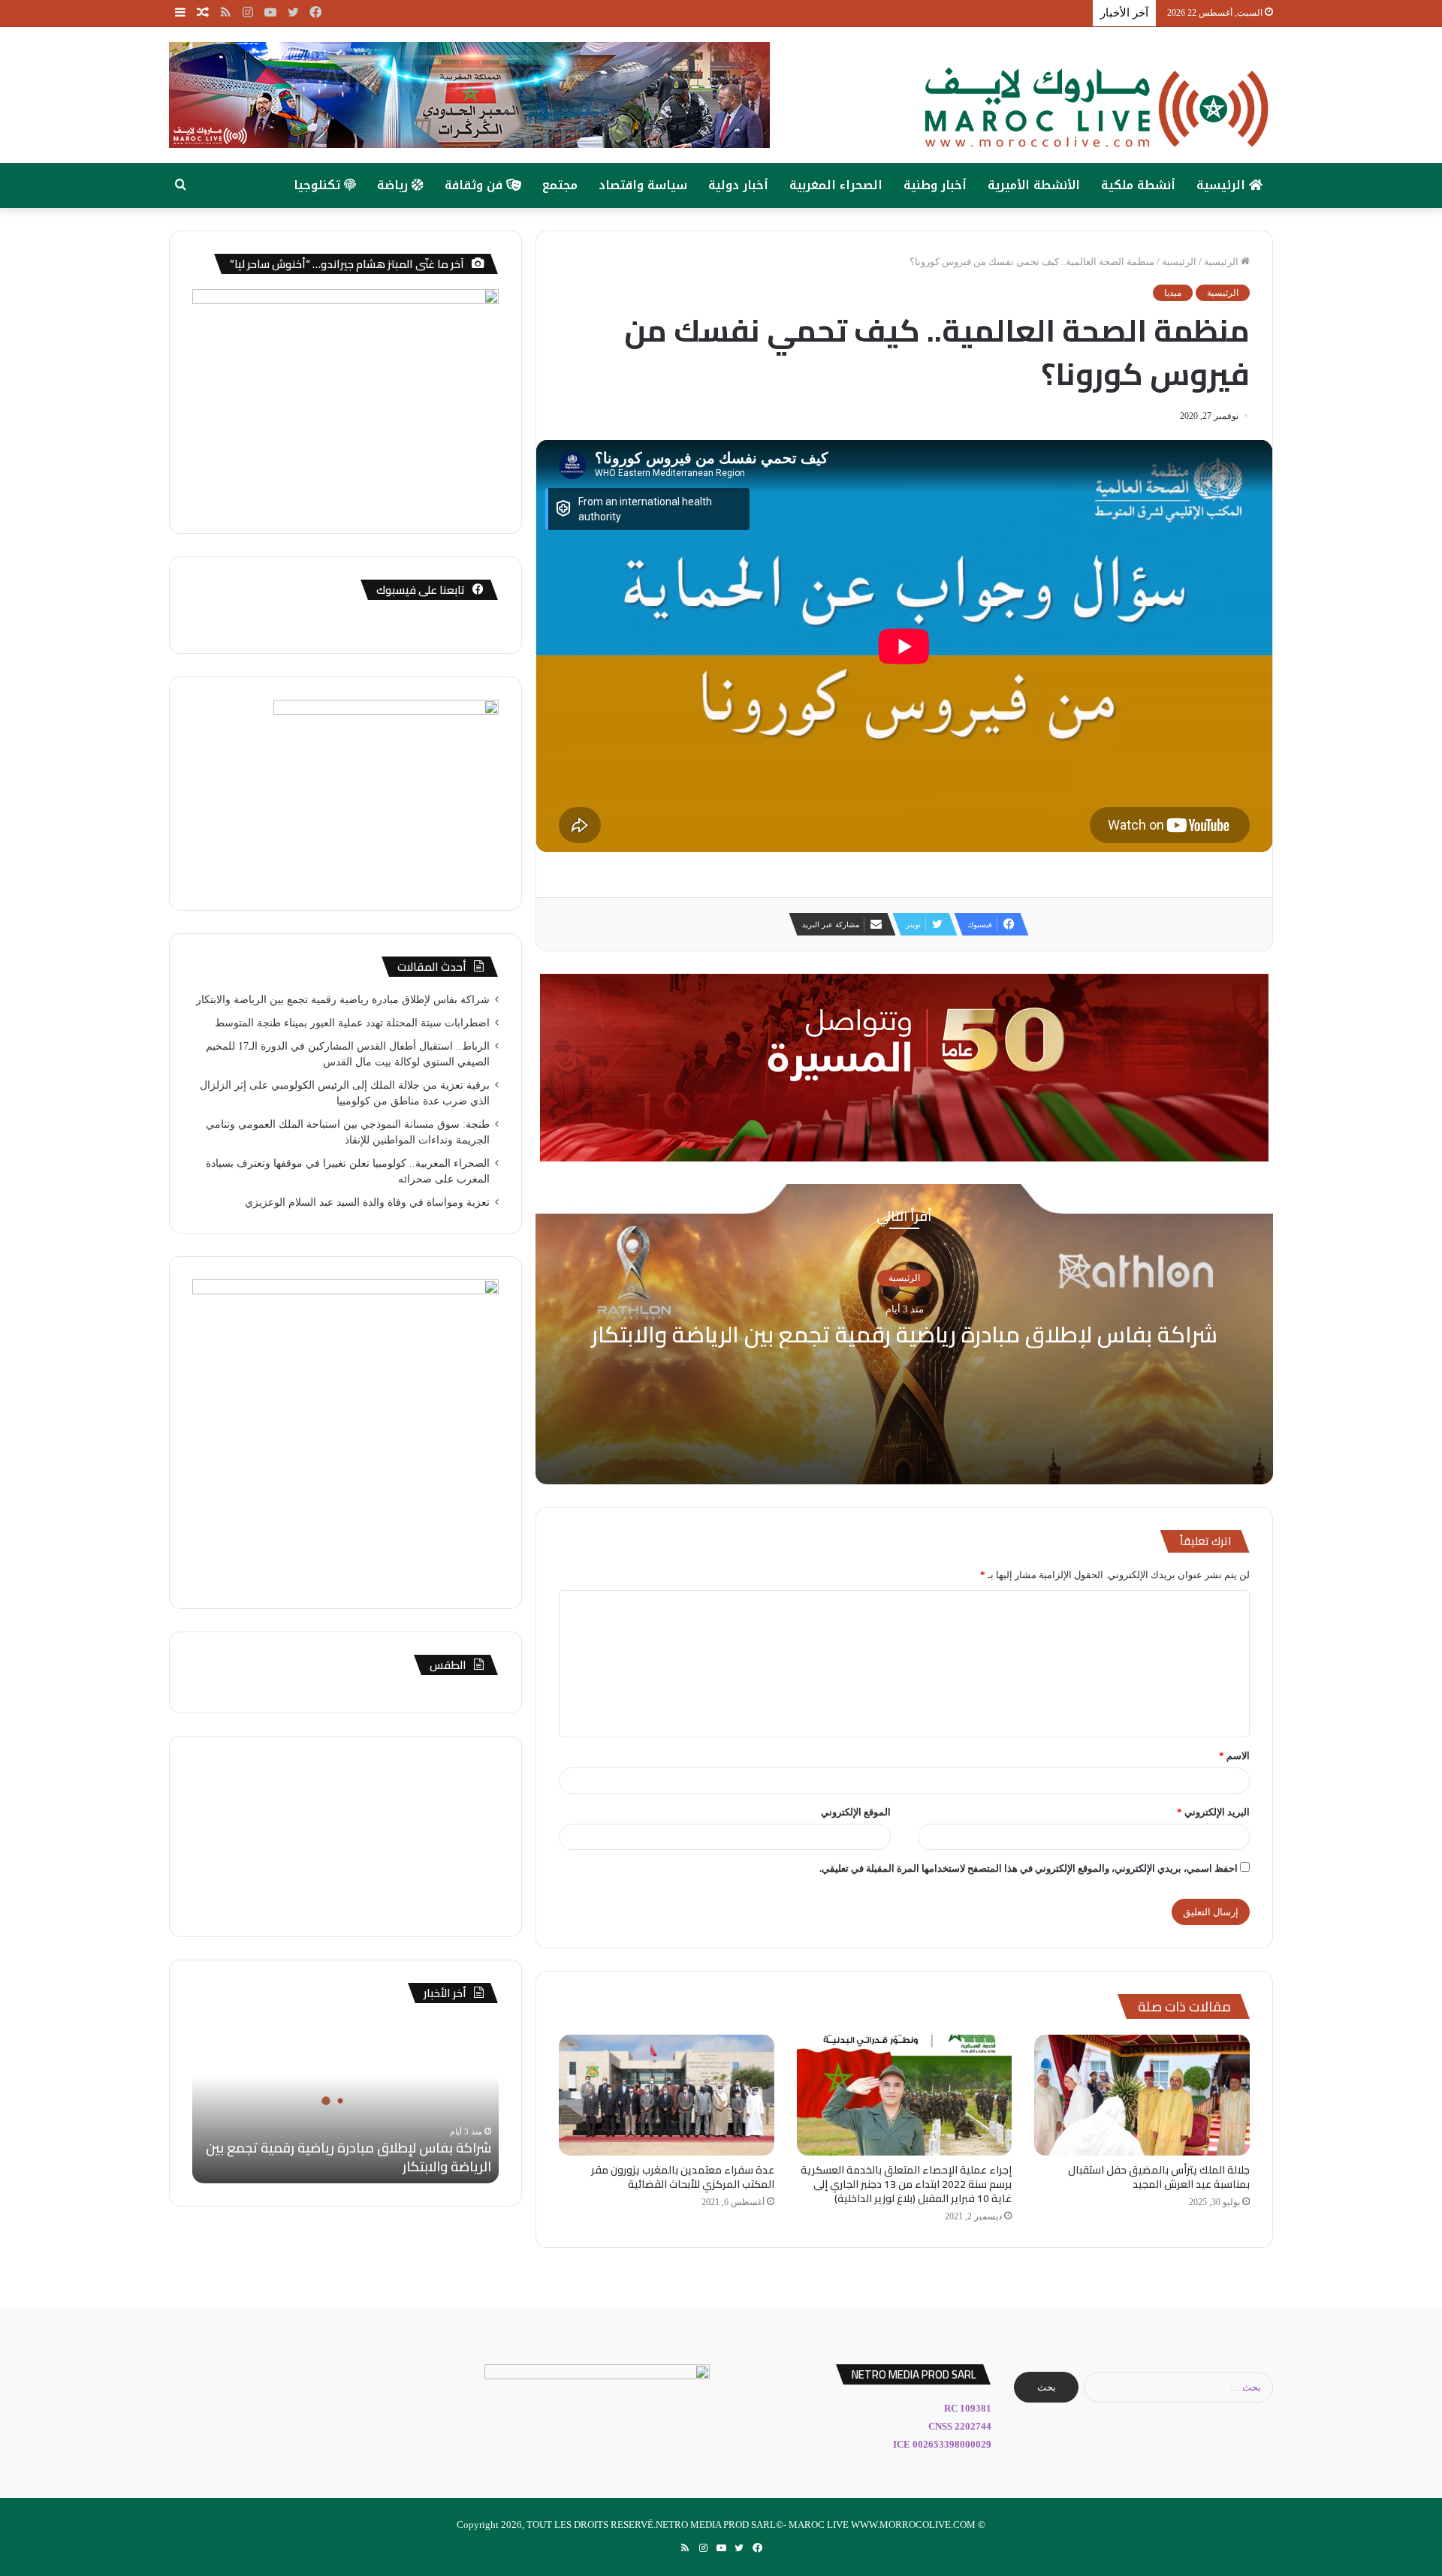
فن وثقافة (475, 185)
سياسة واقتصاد (643, 185)
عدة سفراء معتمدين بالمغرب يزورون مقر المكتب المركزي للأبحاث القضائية (683, 2177)
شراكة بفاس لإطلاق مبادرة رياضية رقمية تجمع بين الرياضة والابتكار (905, 1335)
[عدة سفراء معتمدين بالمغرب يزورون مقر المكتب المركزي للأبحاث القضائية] (667, 2095)
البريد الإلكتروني (1213, 1812)
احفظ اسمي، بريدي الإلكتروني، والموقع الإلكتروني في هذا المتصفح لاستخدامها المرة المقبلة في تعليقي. (1029, 1868)
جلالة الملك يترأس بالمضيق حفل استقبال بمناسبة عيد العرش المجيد (1159, 2177)
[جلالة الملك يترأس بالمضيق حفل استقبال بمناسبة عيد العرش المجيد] (1142, 2095)
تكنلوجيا (319, 185)
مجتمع (560, 185)
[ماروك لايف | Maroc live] (1097, 108)
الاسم (1234, 1756)
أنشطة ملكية (1138, 185)
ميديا (1173, 293)
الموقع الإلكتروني (856, 1812)
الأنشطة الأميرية (1034, 185)
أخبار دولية (738, 185)
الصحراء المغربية (836, 185)
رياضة (394, 185)
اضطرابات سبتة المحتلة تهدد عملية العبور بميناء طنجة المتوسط (352, 1023)
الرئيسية (1223, 185)
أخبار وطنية (935, 185)
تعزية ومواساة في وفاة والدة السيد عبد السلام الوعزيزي (367, 1202)
